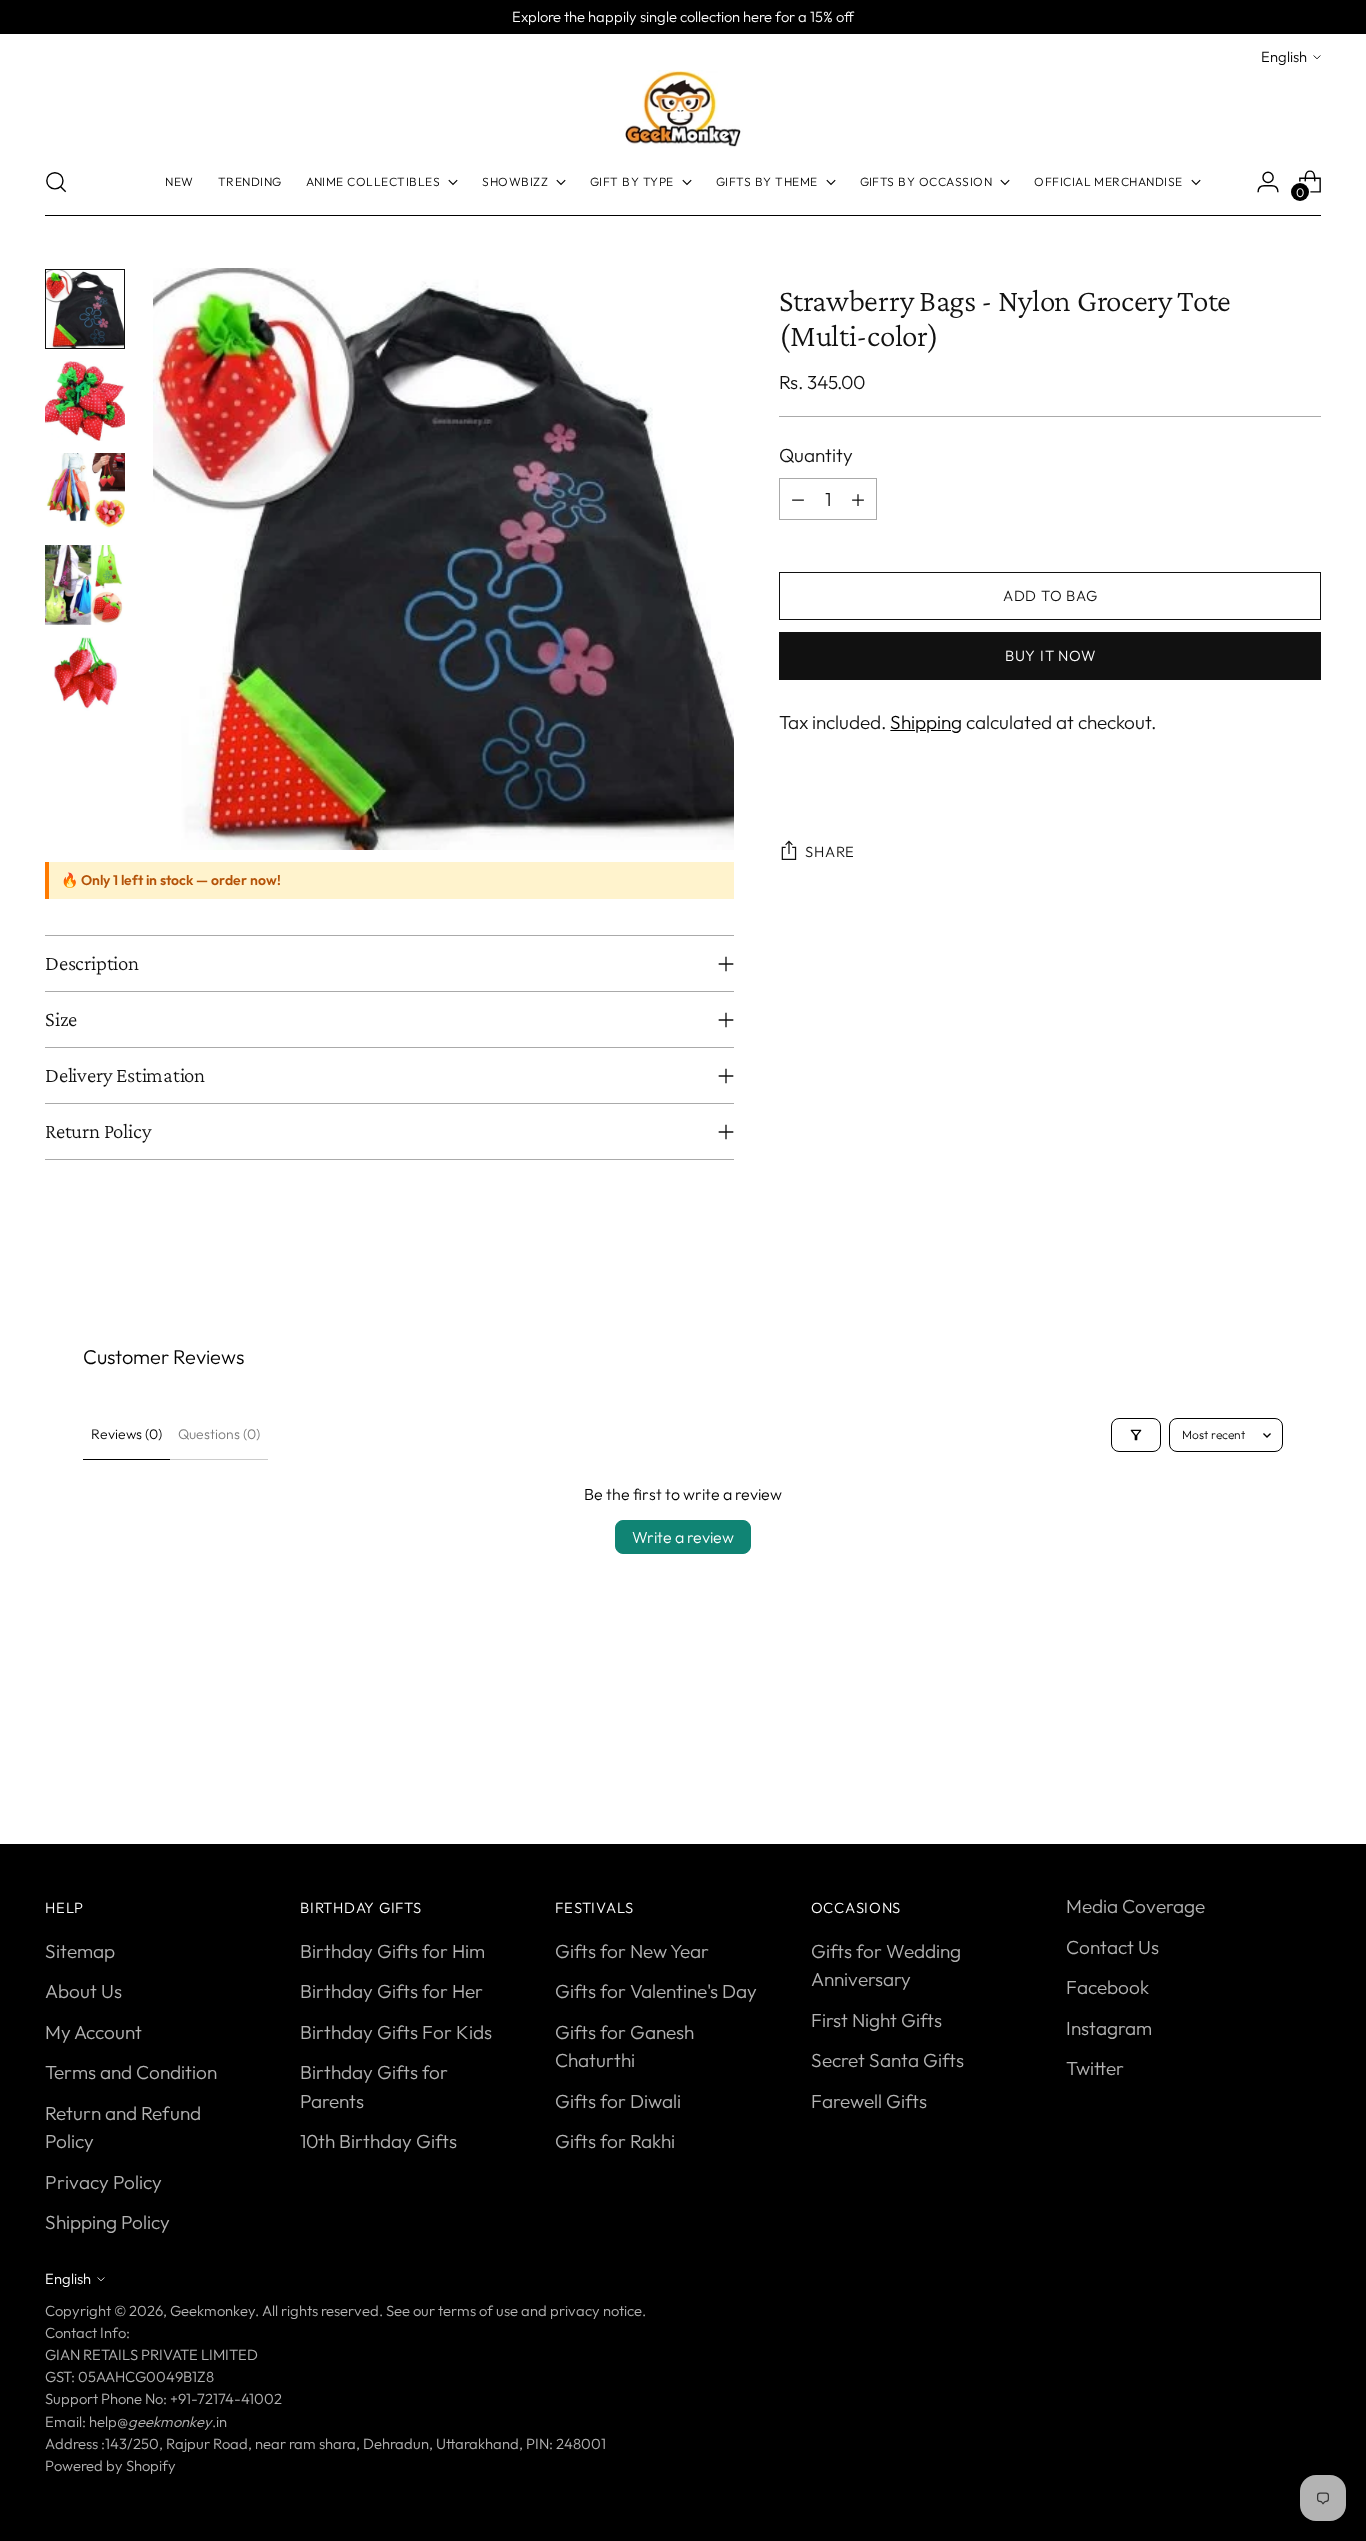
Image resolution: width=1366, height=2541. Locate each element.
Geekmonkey (212, 2310)
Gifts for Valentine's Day (656, 1991)
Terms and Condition (131, 2072)
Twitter (1095, 2068)
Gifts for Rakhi (615, 2141)
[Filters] (1136, 1435)
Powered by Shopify (110, 2465)
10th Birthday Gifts (378, 2141)
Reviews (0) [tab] (126, 1434)
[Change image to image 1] (85, 309)
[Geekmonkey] (683, 109)
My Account (93, 2032)
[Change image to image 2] (85, 401)
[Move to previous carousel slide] (1258, 1757)
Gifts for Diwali (618, 2101)
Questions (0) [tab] (219, 1434)
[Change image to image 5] (85, 677)
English (1284, 56)
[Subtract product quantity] (798, 499)
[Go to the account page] (1268, 182)
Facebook (1107, 1987)
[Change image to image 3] (85, 493)
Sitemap (80, 1951)
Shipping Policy (107, 2222)
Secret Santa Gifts (887, 2060)
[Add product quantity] (858, 499)
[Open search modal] (56, 182)
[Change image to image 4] (85, 585)
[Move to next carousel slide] (1304, 1756)
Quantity (816, 455)
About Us (83, 1991)
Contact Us (1112, 1947)
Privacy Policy (103, 2182)
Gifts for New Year (632, 1951)
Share (830, 852)
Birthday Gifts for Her (391, 1991)
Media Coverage (1135, 1906)
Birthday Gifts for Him (392, 1951)
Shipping (926, 722)
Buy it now (1050, 655)
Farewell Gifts (869, 2101)
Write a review (683, 1537)
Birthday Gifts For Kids (396, 2032)
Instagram (1109, 2028)
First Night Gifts (876, 2020)
